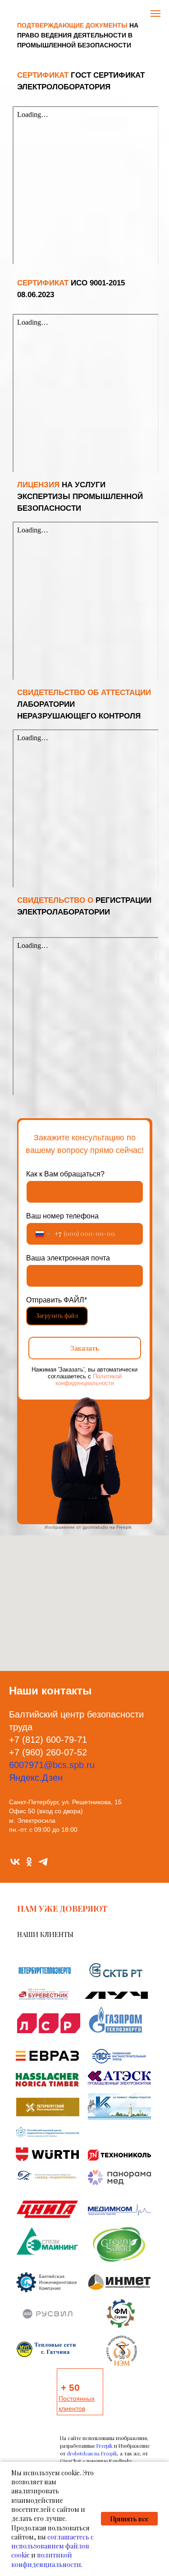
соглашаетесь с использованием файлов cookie (53, 2546)
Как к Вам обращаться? (65, 1174)
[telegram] (43, 1862)
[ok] (29, 1862)
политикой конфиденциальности (46, 2560)
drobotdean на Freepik (92, 2453)
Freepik (105, 2446)
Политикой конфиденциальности (89, 1380)
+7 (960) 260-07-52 (48, 1752)
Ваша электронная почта (68, 1258)
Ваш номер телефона (62, 1216)
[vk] (15, 1862)
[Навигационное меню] (155, 14)
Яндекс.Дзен (36, 1778)
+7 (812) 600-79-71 (48, 1740)
